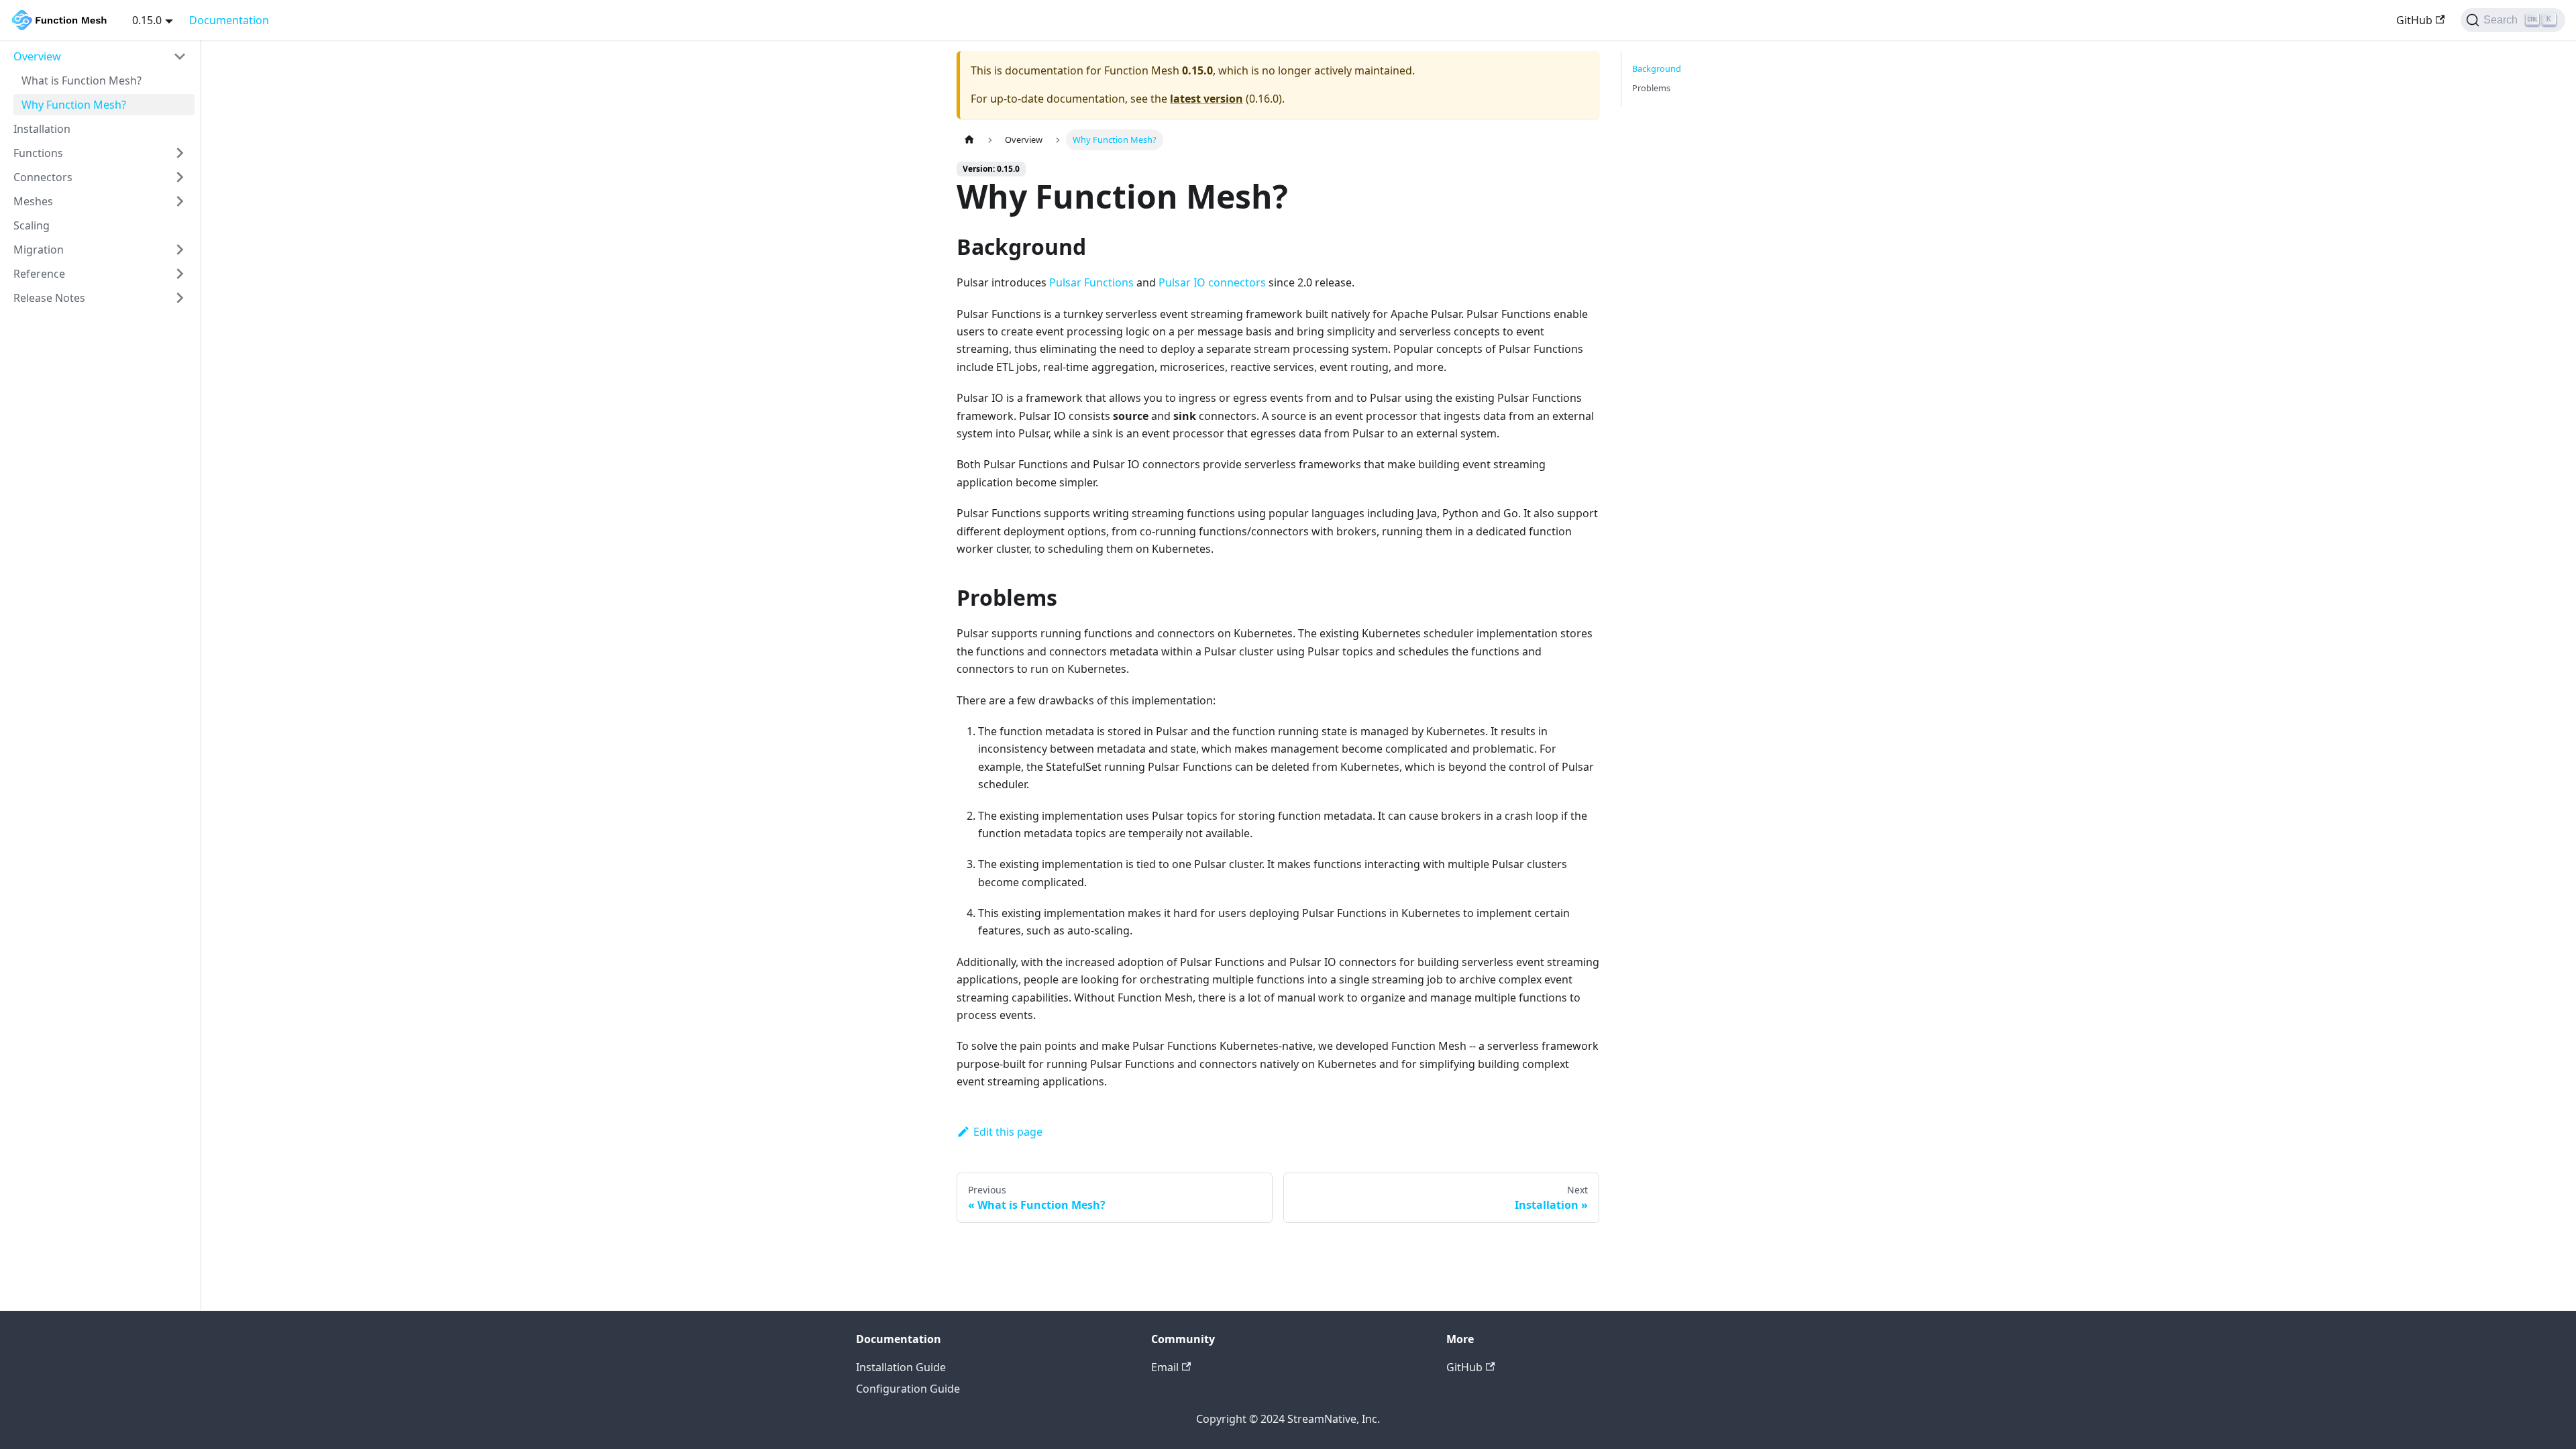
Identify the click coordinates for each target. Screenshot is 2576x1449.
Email (1165, 1367)
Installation (42, 129)
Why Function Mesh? (74, 105)
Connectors (43, 177)
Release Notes (49, 298)
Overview (37, 56)
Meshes (33, 201)
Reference (39, 274)
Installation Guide (901, 1367)
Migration (39, 250)
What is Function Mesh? (82, 80)
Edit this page (1008, 1132)
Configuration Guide (908, 1389)
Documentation (229, 20)
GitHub (2414, 20)
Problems (1651, 88)
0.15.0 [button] (147, 20)
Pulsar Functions (1091, 282)
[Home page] (969, 140)
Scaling (32, 225)
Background (1657, 68)
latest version (1206, 99)
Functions (38, 153)
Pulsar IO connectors (1212, 282)
